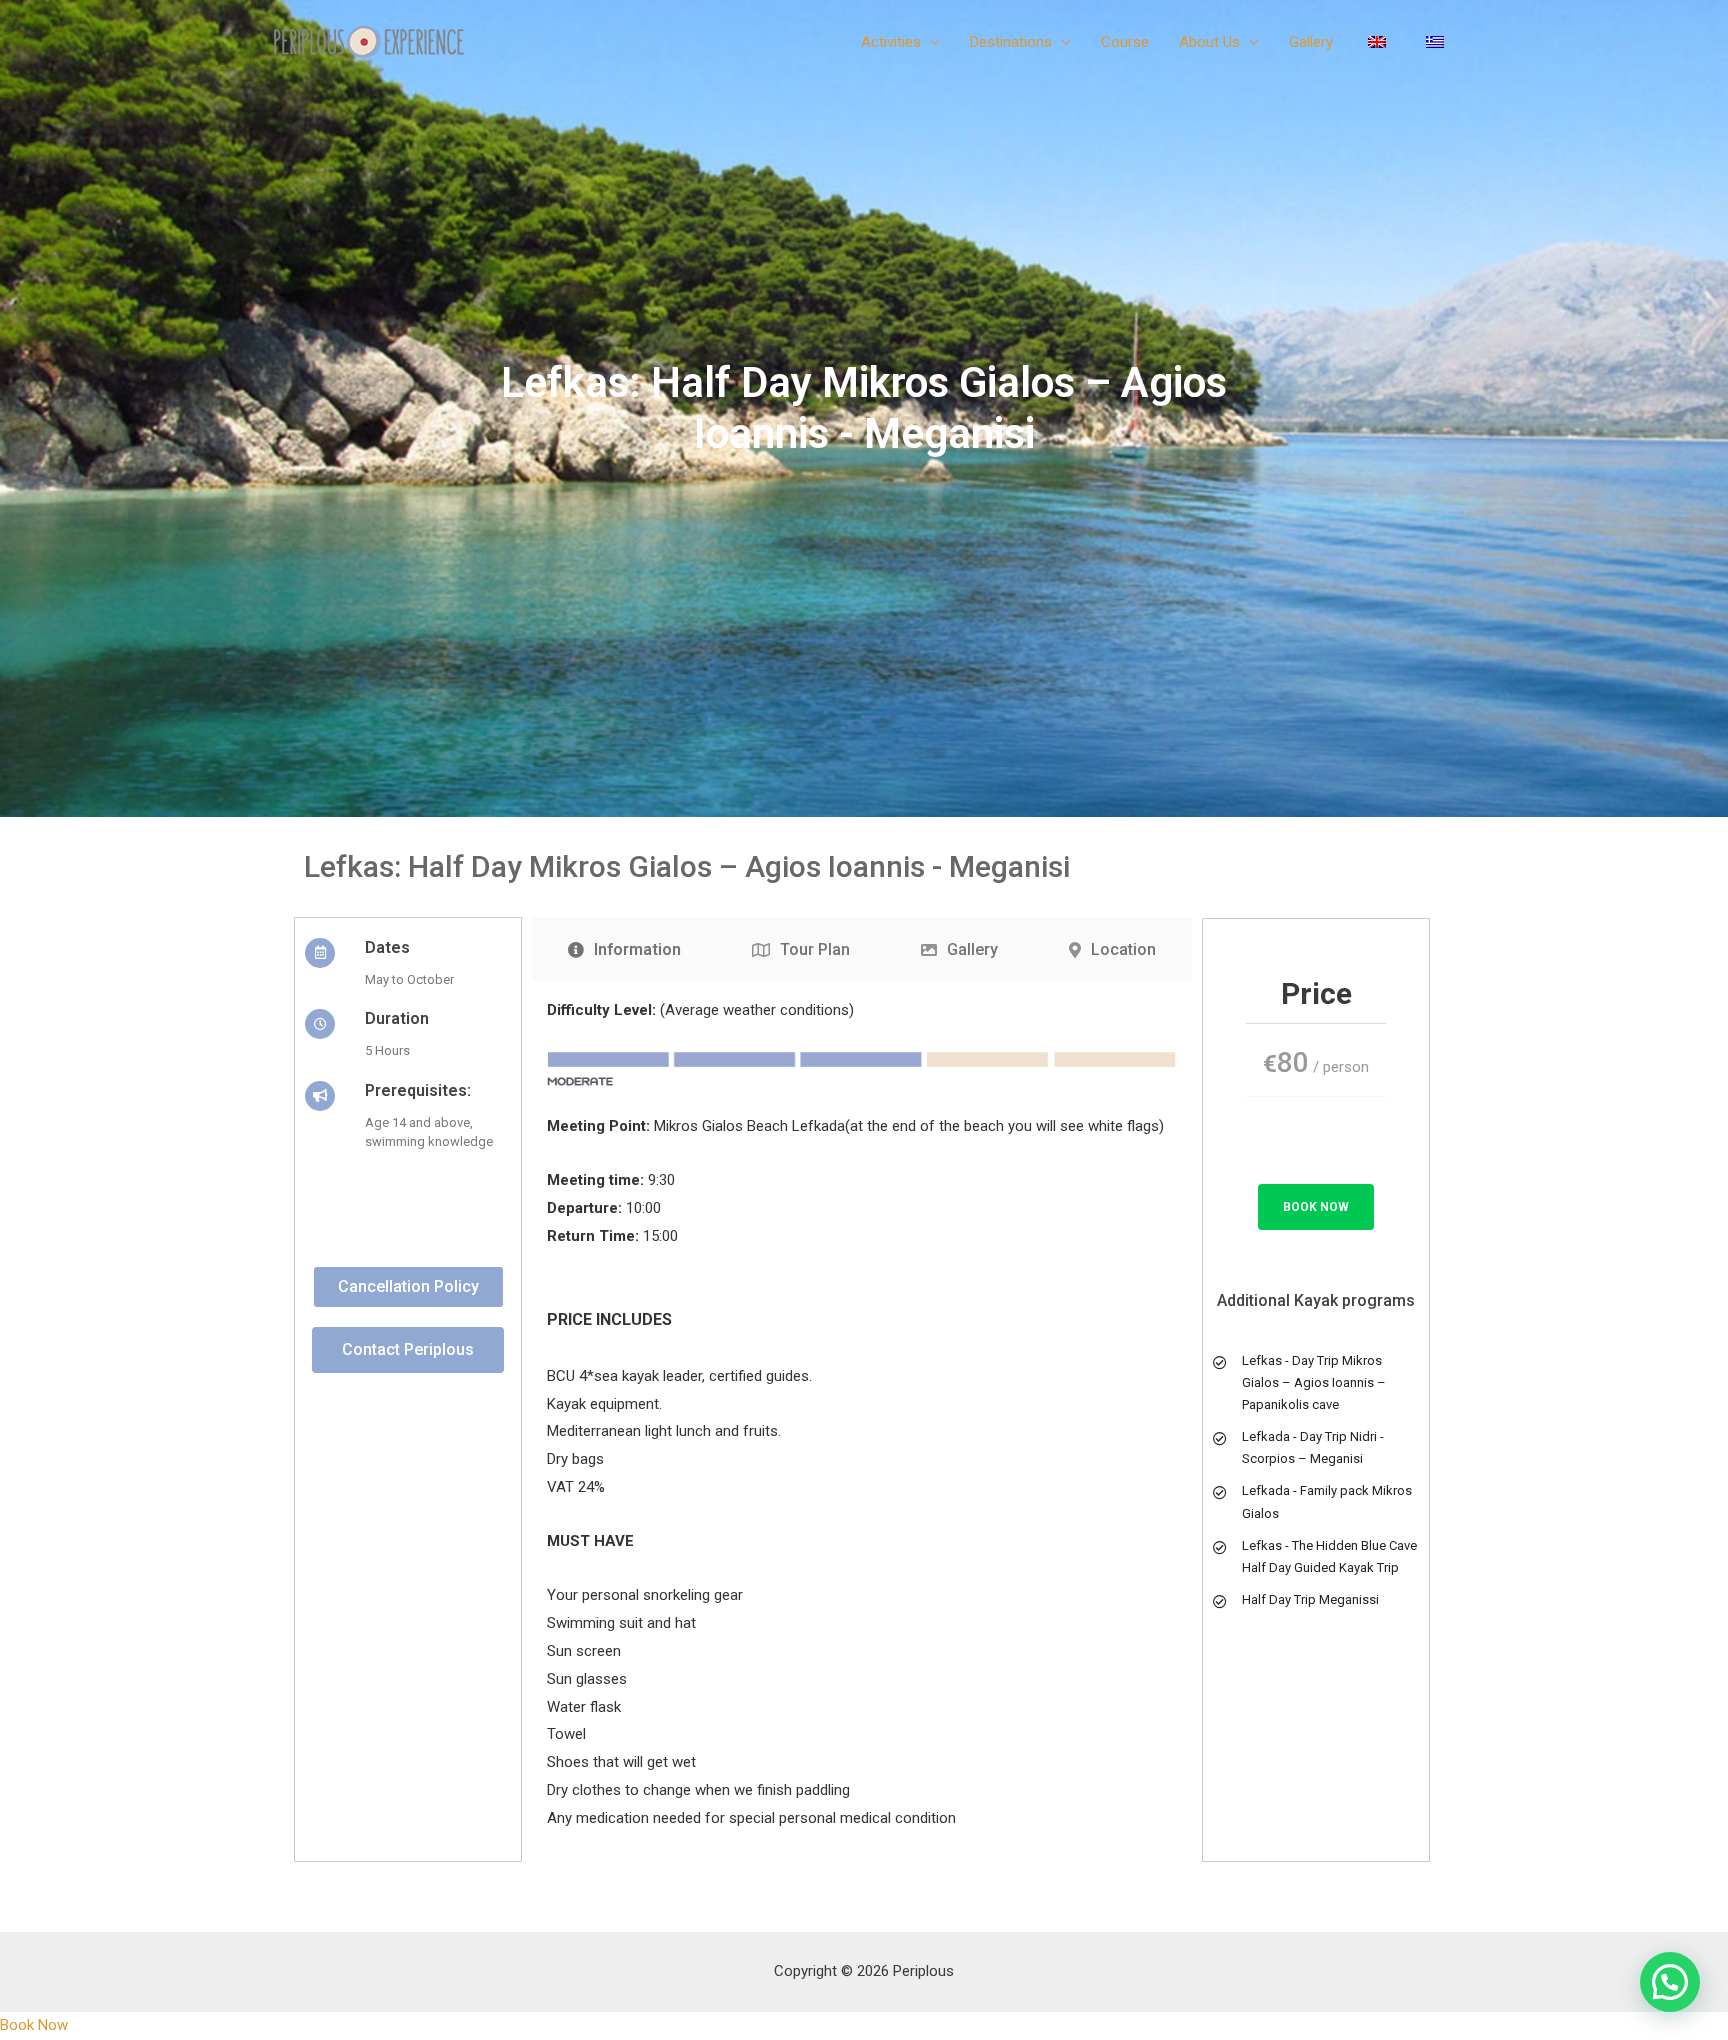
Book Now (1316, 1207)
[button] (408, 1287)
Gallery (1311, 42)
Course (1125, 42)
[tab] (624, 950)
